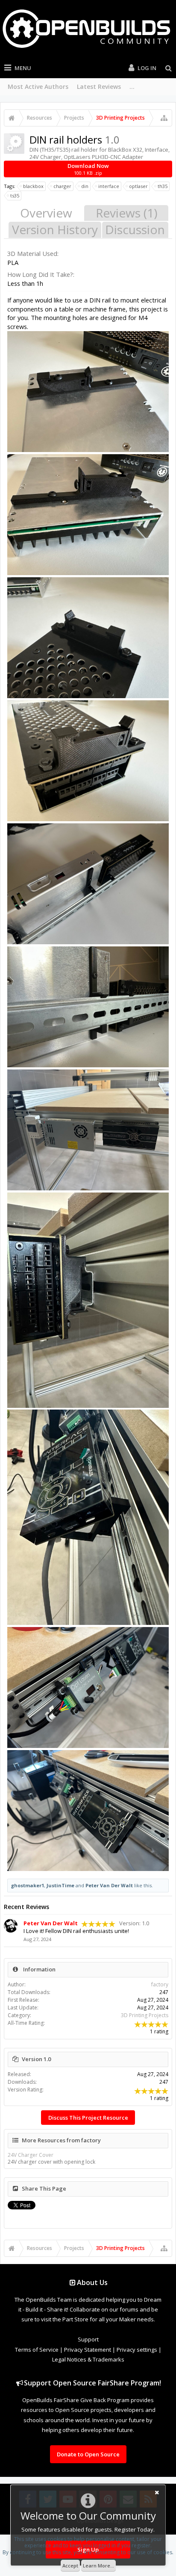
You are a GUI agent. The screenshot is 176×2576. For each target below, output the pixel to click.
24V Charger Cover (31, 2155)
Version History (55, 230)
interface (109, 186)
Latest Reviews (99, 87)
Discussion (135, 230)
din (85, 186)
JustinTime (60, 1885)
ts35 (15, 195)
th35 (163, 186)
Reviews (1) (126, 213)
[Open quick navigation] (164, 118)
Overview (46, 213)
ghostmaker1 (28, 1885)
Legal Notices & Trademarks (88, 2359)
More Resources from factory (61, 2140)
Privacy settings (137, 2350)
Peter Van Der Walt (109, 1885)
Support (88, 2339)
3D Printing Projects (145, 2015)
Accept (70, 2566)
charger (62, 186)
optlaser (138, 186)
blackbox (33, 186)
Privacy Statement (88, 2350)
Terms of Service (37, 2350)
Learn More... (98, 2566)
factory (160, 1984)
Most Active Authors (38, 87)
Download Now (88, 169)
